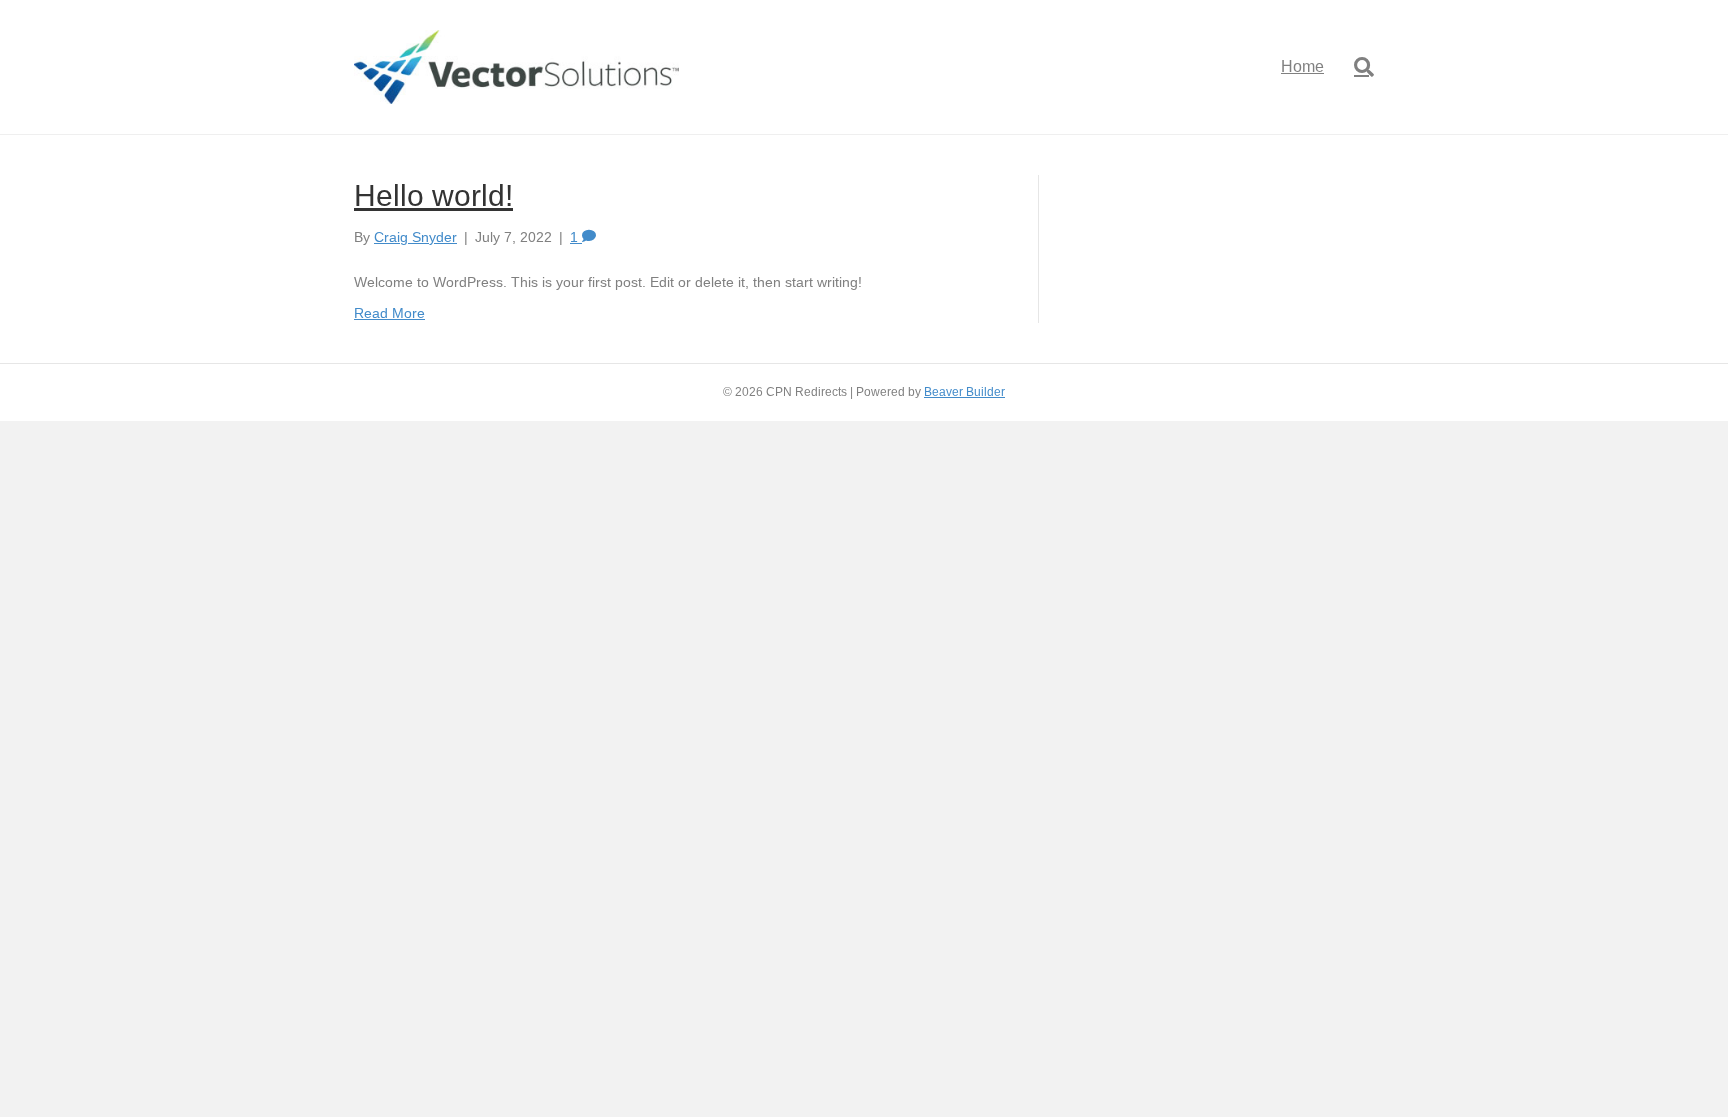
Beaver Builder (964, 392)
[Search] (1356, 67)
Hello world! (433, 195)
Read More (389, 313)
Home (1302, 66)
